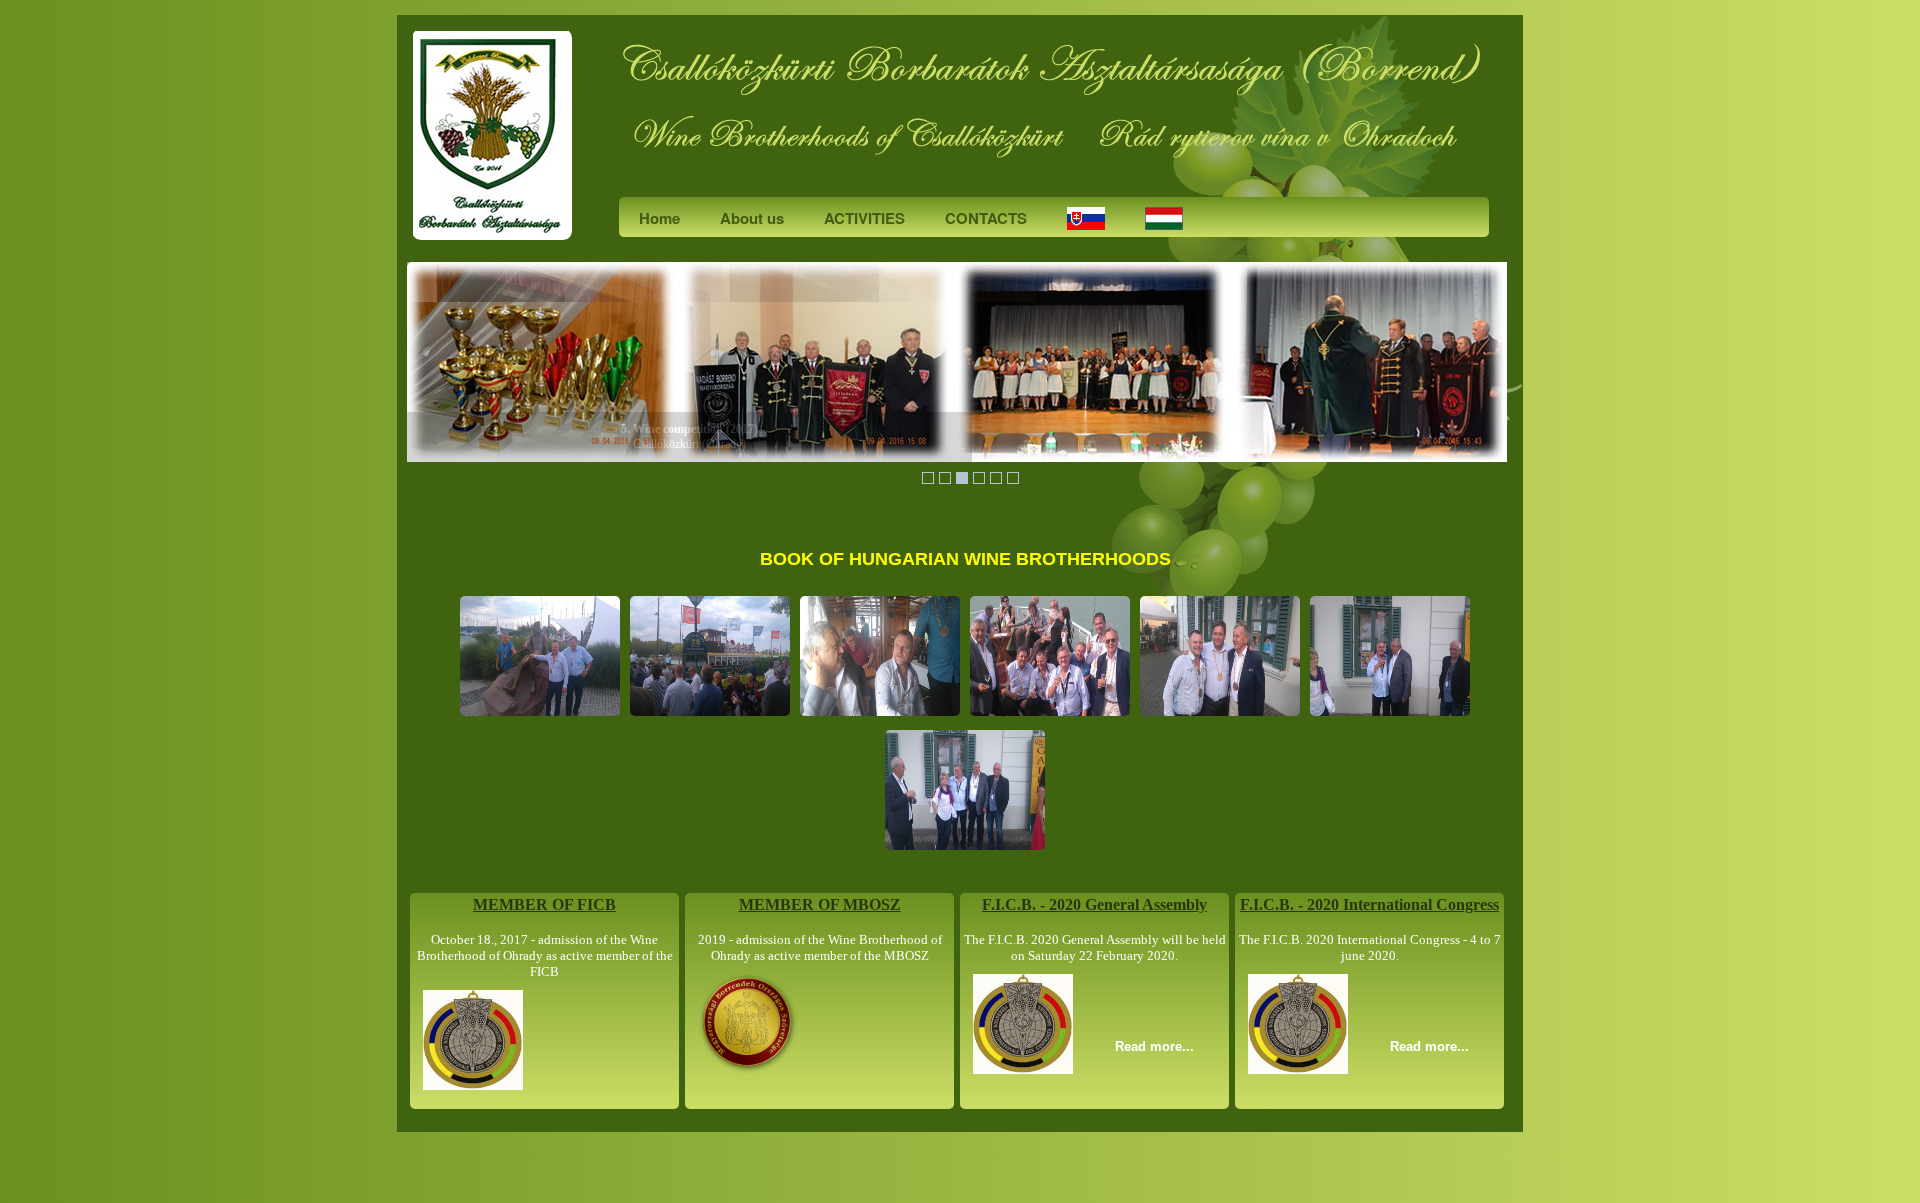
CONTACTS (986, 218)
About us (752, 218)
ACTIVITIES (864, 218)
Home (659, 218)
